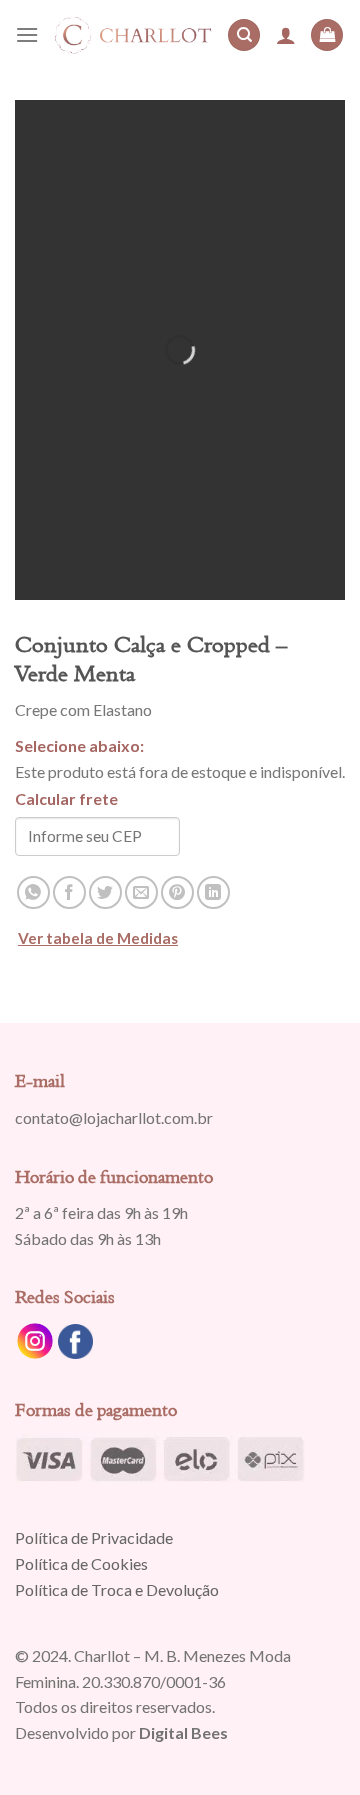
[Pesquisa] (244, 35)
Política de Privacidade (94, 1537)
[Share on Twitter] (105, 892)
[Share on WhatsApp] (33, 892)
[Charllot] (133, 34)
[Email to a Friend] (141, 892)
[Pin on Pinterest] (177, 892)
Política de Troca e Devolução (117, 1589)
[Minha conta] (286, 35)
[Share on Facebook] (69, 892)
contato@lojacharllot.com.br (114, 1117)
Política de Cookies (81, 1563)
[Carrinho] (327, 35)
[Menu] (27, 34)
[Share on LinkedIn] (213, 892)
